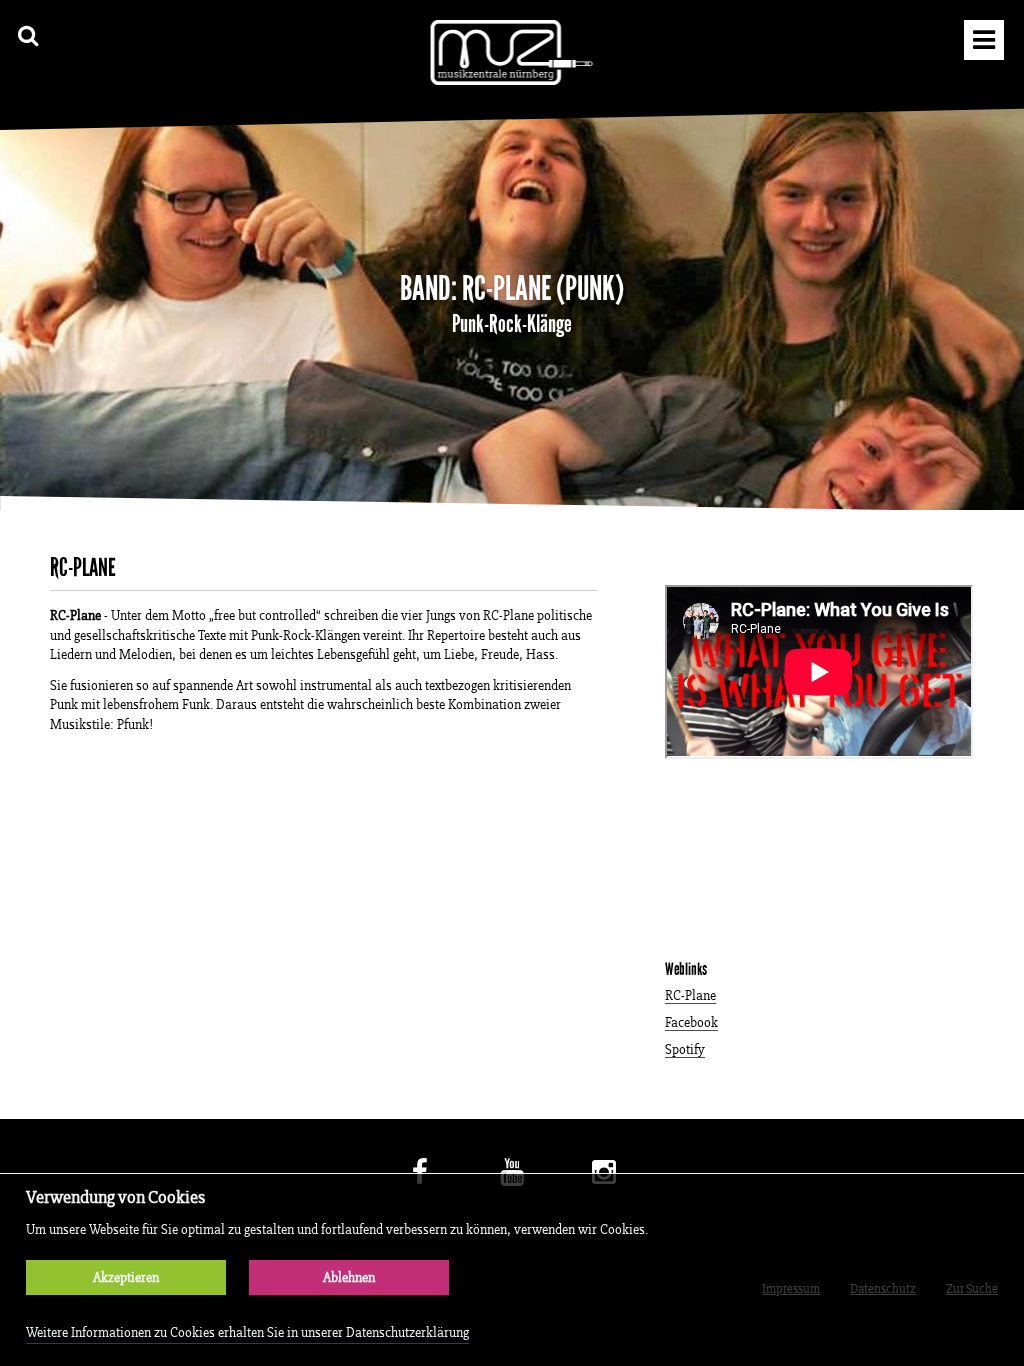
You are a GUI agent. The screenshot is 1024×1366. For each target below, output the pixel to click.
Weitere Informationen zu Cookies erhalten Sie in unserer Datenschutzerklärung (247, 1332)
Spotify (685, 1050)
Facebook (691, 1023)
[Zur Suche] (28, 35)
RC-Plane (690, 996)
